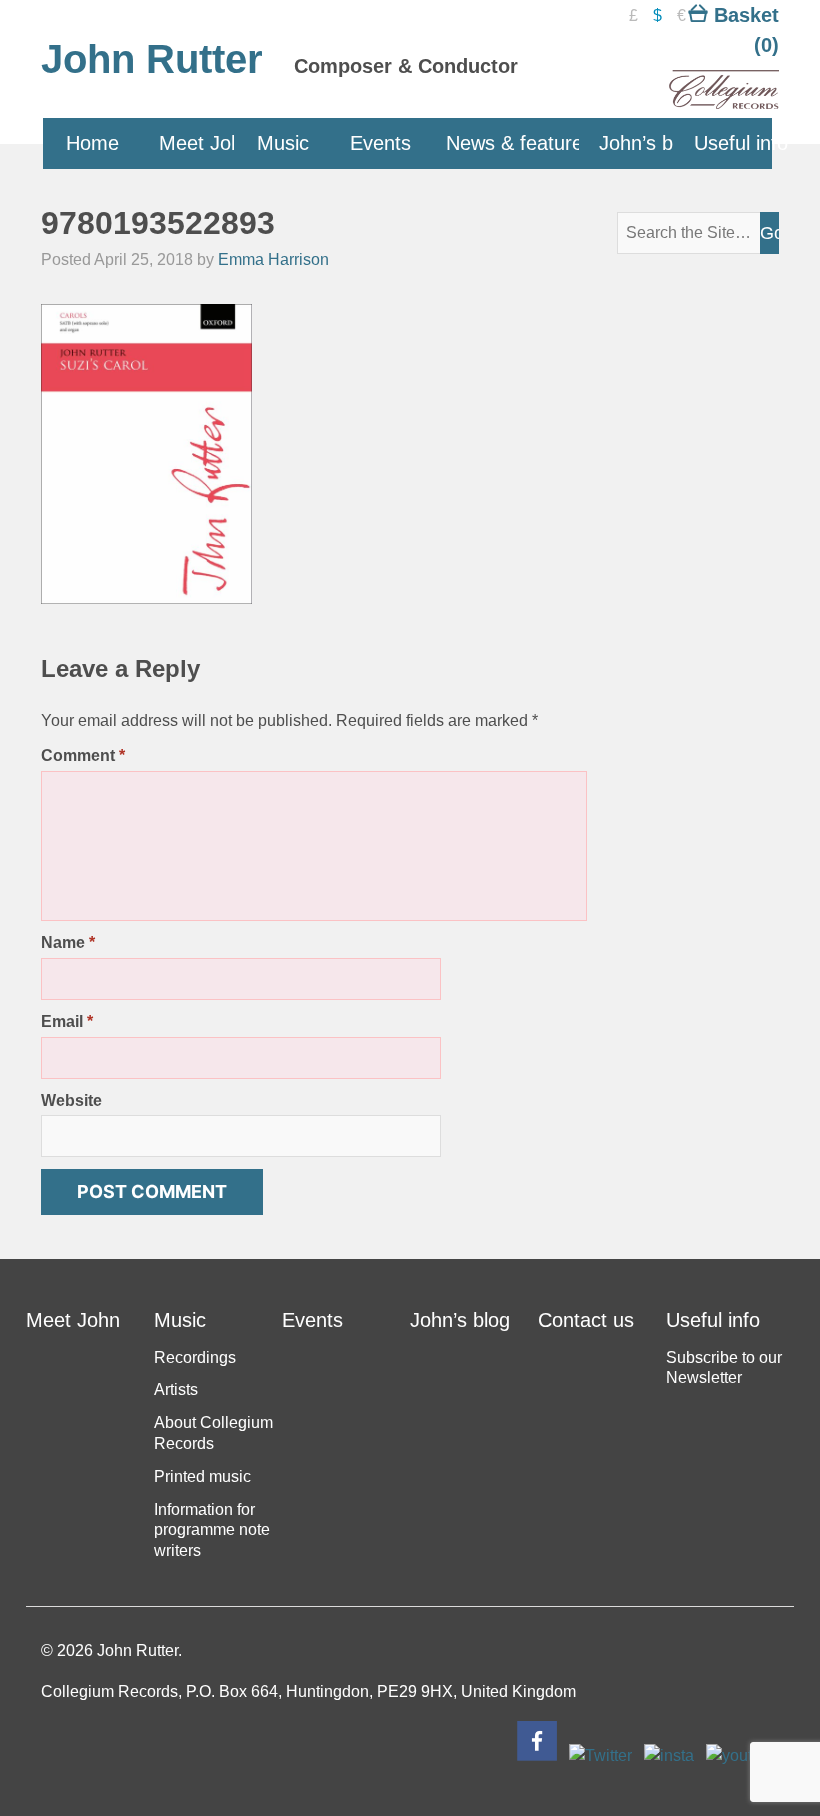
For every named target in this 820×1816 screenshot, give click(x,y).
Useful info (733, 143)
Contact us (586, 1320)
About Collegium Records (213, 1433)
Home (92, 143)
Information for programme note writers (212, 1530)
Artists (176, 1389)
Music (283, 143)
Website (71, 1100)
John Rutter (152, 59)
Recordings (195, 1357)
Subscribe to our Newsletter (724, 1368)
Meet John (198, 143)
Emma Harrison (273, 259)
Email (67, 1021)
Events (380, 143)
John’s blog (638, 143)
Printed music (202, 1476)
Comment (83, 755)
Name (68, 942)
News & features (513, 143)
